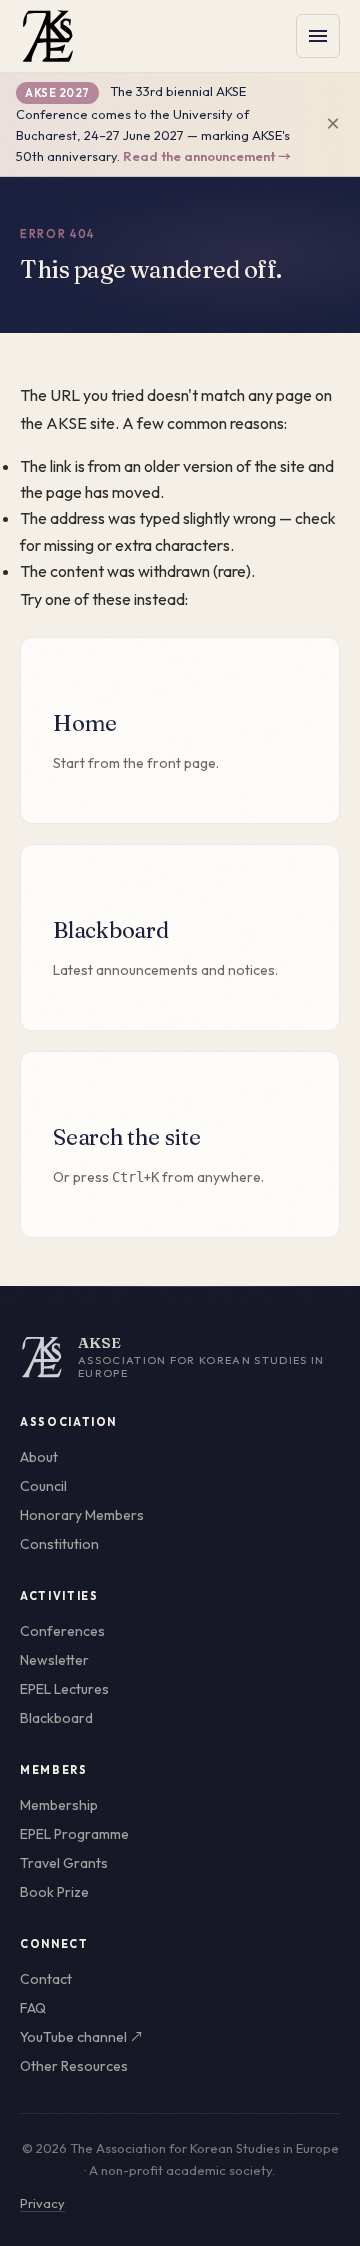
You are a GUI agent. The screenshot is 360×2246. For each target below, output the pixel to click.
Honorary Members (82, 1515)
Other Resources (74, 2066)
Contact (46, 1979)
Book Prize (54, 1892)
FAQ (33, 2008)
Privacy (42, 2203)
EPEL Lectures (64, 1689)
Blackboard (56, 1718)
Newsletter (54, 1660)
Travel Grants (64, 1863)
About (39, 1457)
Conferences (62, 1631)
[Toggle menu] (318, 36)
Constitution (59, 1544)
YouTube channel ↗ (82, 2037)
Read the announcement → (207, 156)
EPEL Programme (74, 1834)
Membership (59, 1805)
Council (43, 1486)
